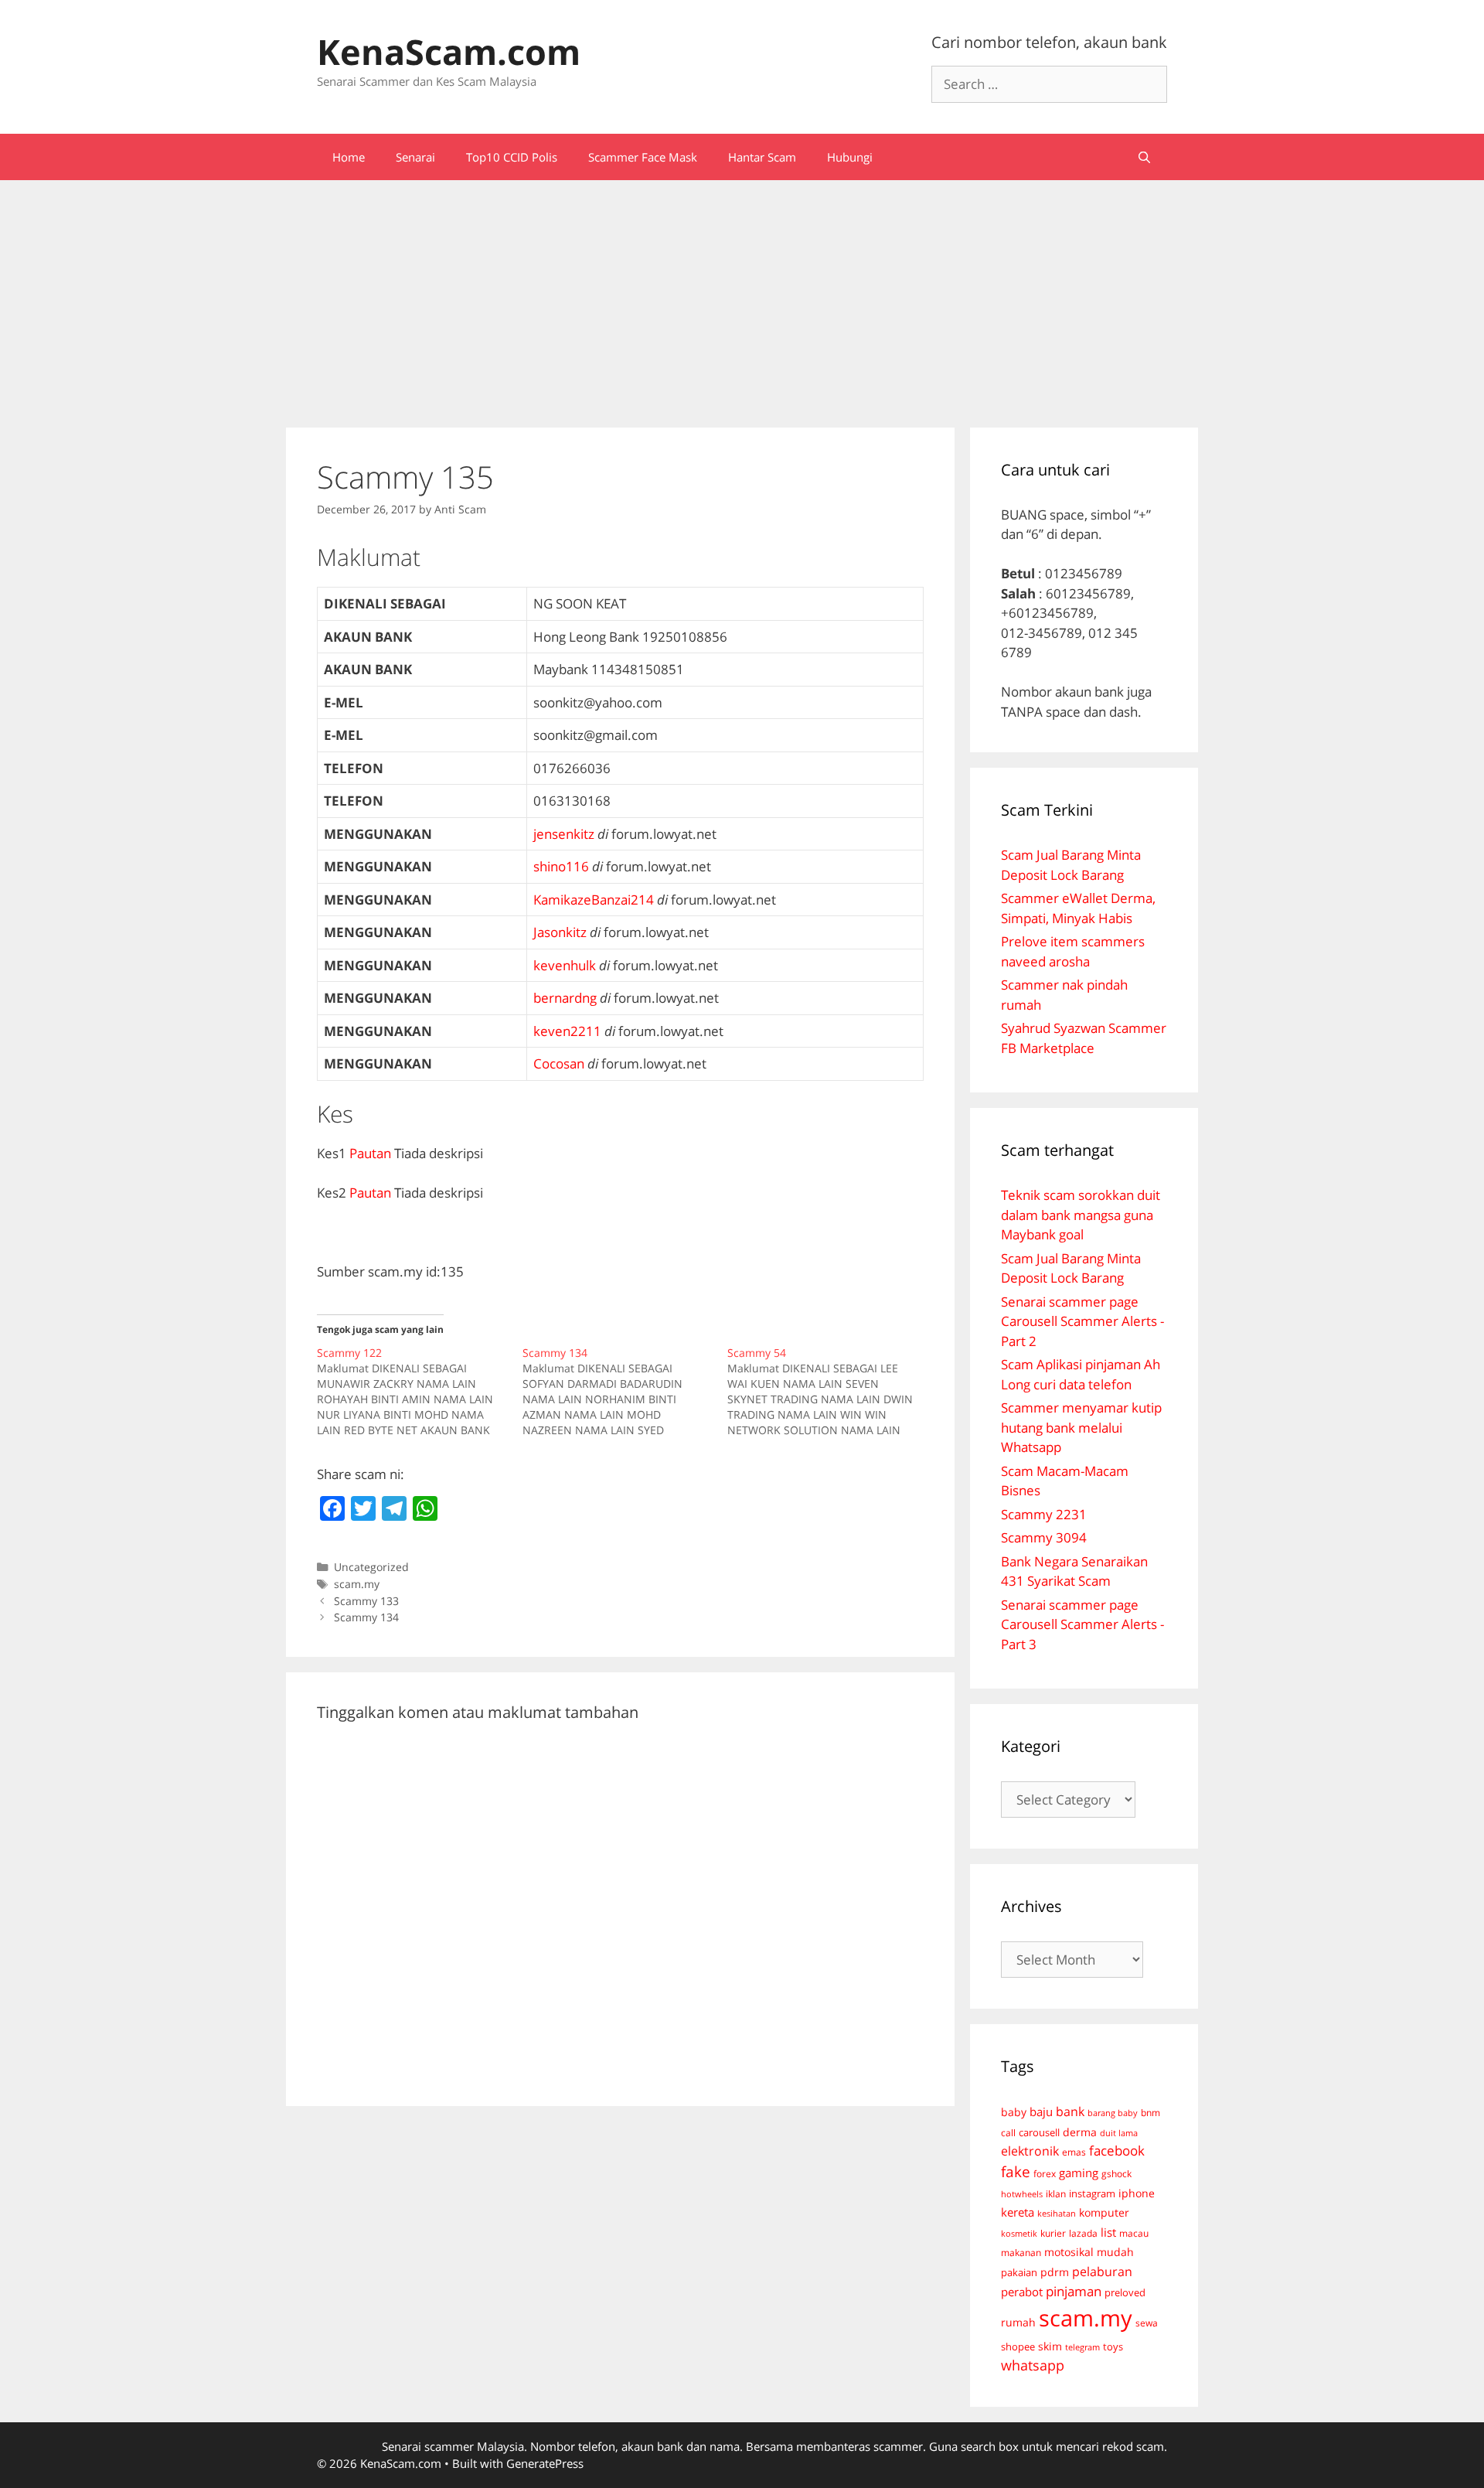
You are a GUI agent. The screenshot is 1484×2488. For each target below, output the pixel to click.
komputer (1104, 2212)
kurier (1053, 2233)
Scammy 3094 (1044, 1537)
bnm (1150, 2112)
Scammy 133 (366, 1601)
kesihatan (1057, 2213)
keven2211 (567, 1031)
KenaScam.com (449, 51)
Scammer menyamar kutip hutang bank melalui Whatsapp (1081, 1427)
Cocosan (559, 1063)
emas (1074, 2152)
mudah (1115, 2252)
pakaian (1019, 2273)
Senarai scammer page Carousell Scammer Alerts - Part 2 (1082, 1321)
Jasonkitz (560, 932)
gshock (1116, 2173)
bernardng (565, 998)
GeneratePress (545, 2463)
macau (1134, 2233)
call (1008, 2132)
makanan (1021, 2252)
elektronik (1030, 2151)
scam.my (357, 1584)
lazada (1083, 2233)
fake (1016, 2172)
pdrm (1055, 2272)
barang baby (1113, 2113)
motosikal (1069, 2252)
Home (349, 157)
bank (1070, 2111)
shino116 (561, 866)
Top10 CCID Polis (512, 157)
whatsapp (1033, 2365)
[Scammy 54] (830, 1392)
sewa (1147, 2323)
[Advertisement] (742, 296)
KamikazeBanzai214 (594, 900)
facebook (1117, 2151)
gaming (1079, 2173)
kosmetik (1019, 2234)
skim (1050, 2346)
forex (1045, 2174)
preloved (1125, 2292)
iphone (1137, 2193)
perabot (1022, 2292)
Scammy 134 (366, 1617)
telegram (1082, 2347)
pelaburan (1102, 2272)
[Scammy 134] (625, 1392)
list (1108, 2232)
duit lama (1119, 2133)
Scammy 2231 (1044, 1514)
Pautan (370, 1153)
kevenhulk (565, 965)
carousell (1039, 2132)
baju (1041, 2111)
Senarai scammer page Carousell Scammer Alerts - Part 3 (1082, 1624)
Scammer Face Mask (643, 157)
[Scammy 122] (420, 1392)
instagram (1092, 2193)
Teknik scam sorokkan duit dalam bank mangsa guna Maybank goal (1081, 1215)
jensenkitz (564, 834)
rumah (1018, 2323)
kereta (1018, 2212)
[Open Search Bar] (1144, 157)
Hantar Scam (762, 157)
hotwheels (1022, 2194)
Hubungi (850, 157)
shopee (1018, 2347)
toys (1113, 2347)
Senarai (415, 157)
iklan (1056, 2194)
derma (1080, 2132)
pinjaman (1074, 2291)
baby (1014, 2112)
